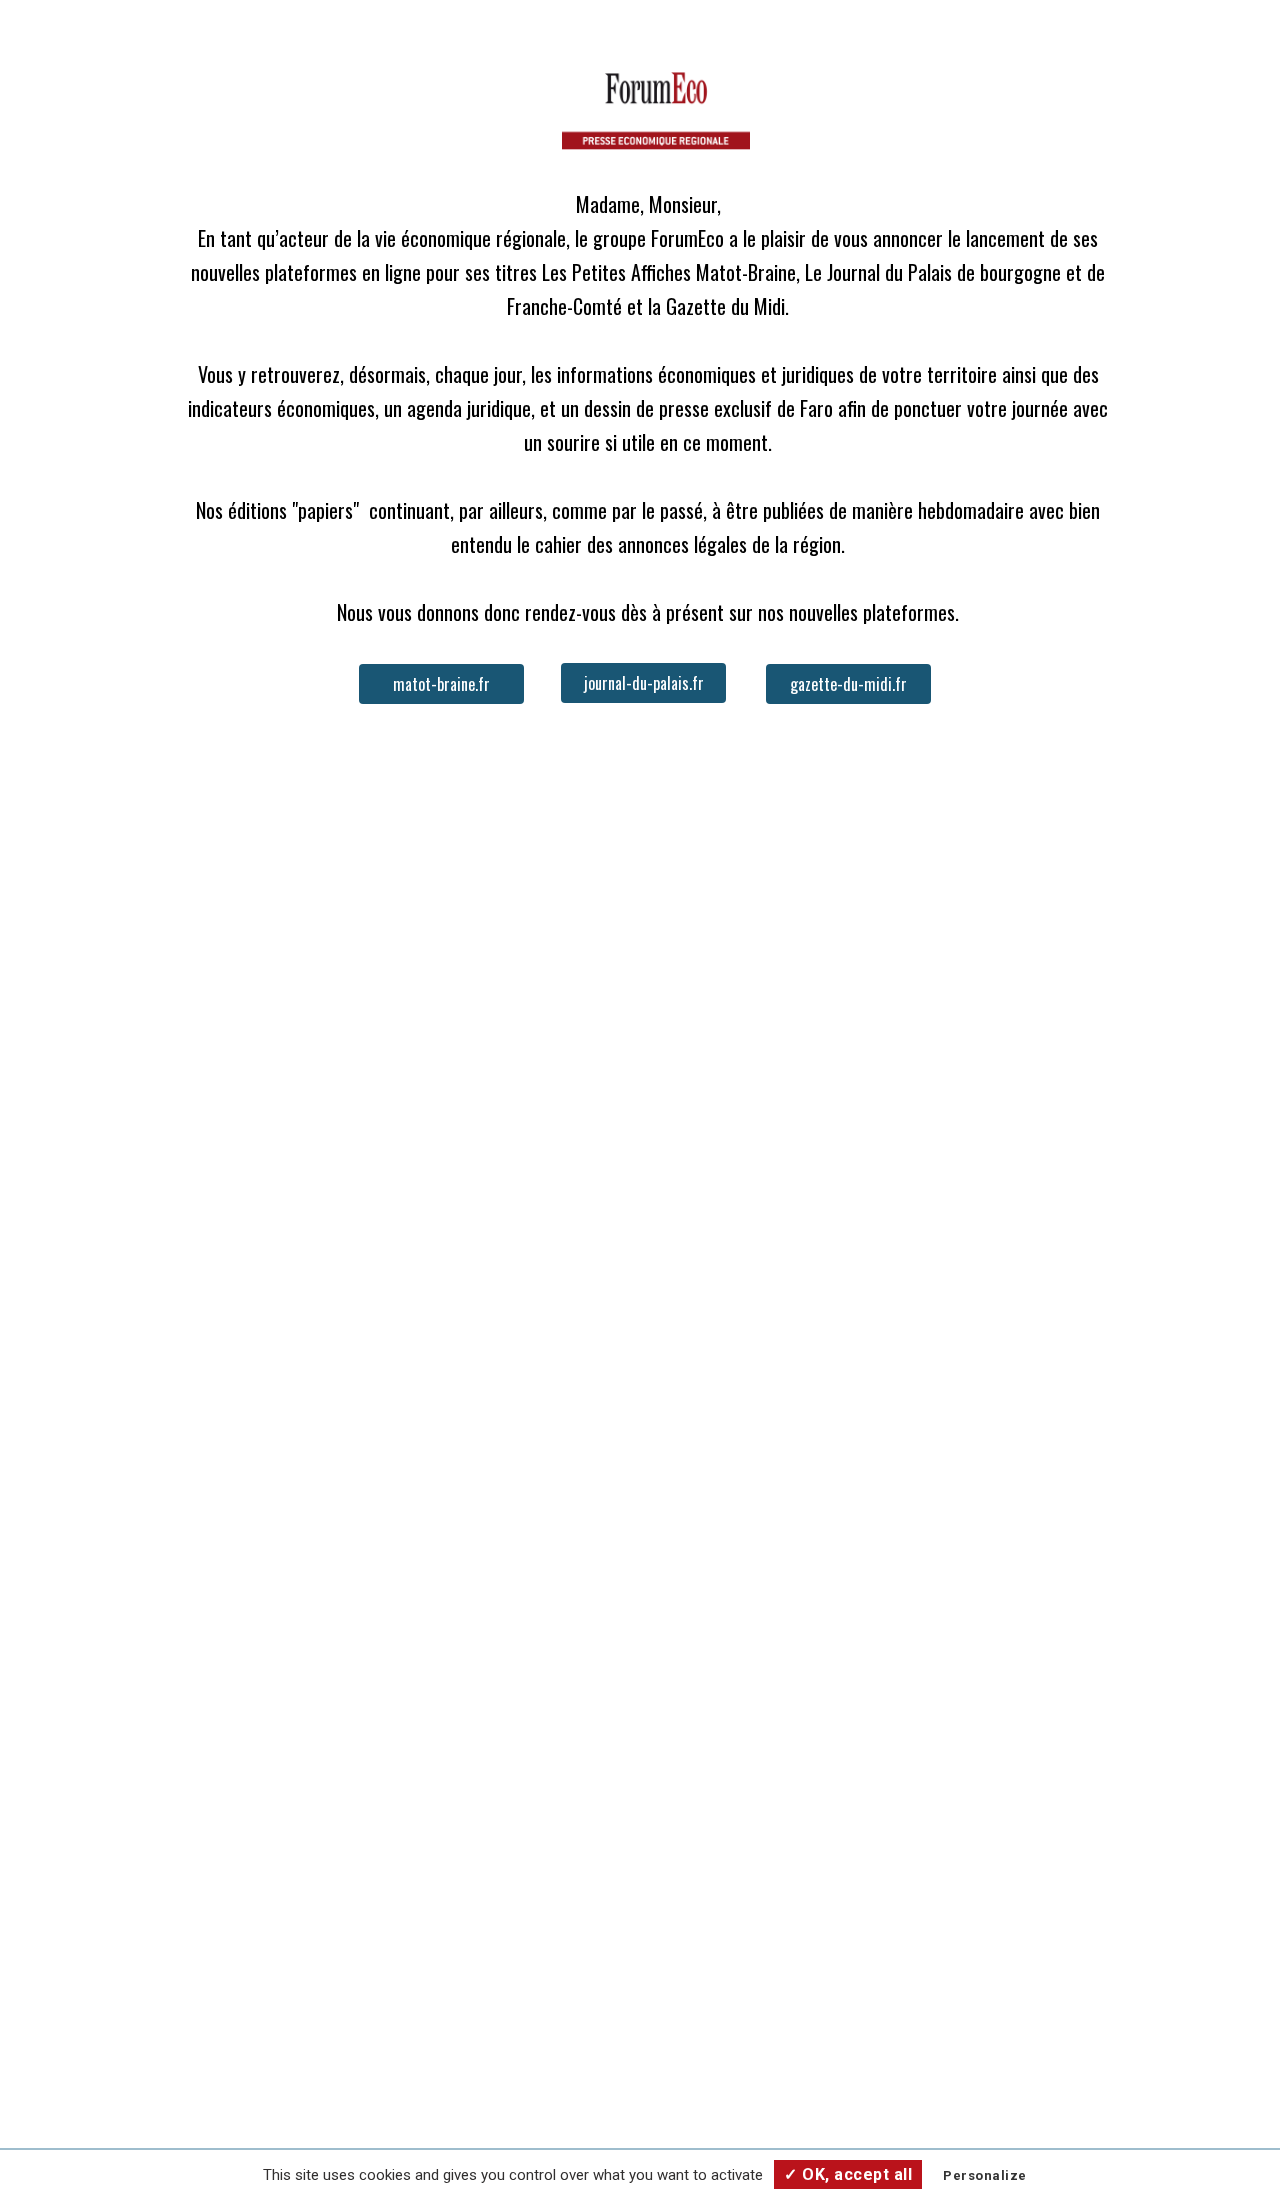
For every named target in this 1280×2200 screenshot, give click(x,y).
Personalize (985, 2175)
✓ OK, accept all (848, 2174)
